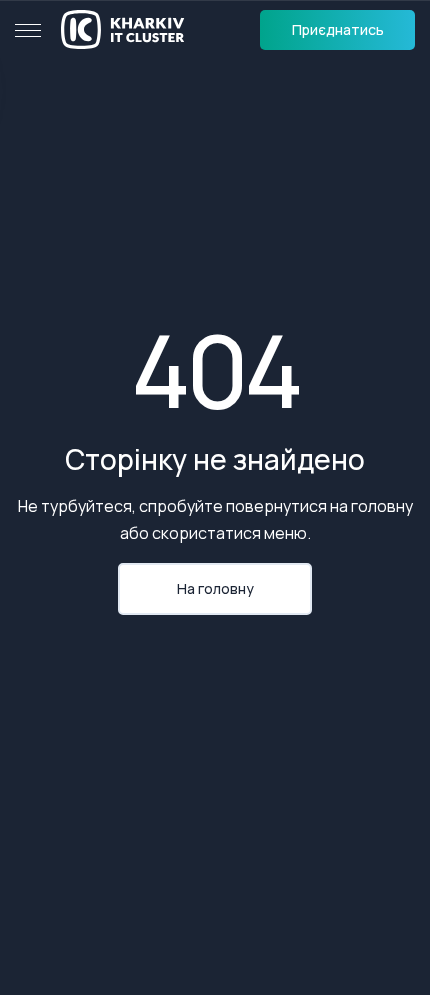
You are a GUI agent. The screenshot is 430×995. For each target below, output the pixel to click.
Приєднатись (338, 29)
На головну (215, 588)
